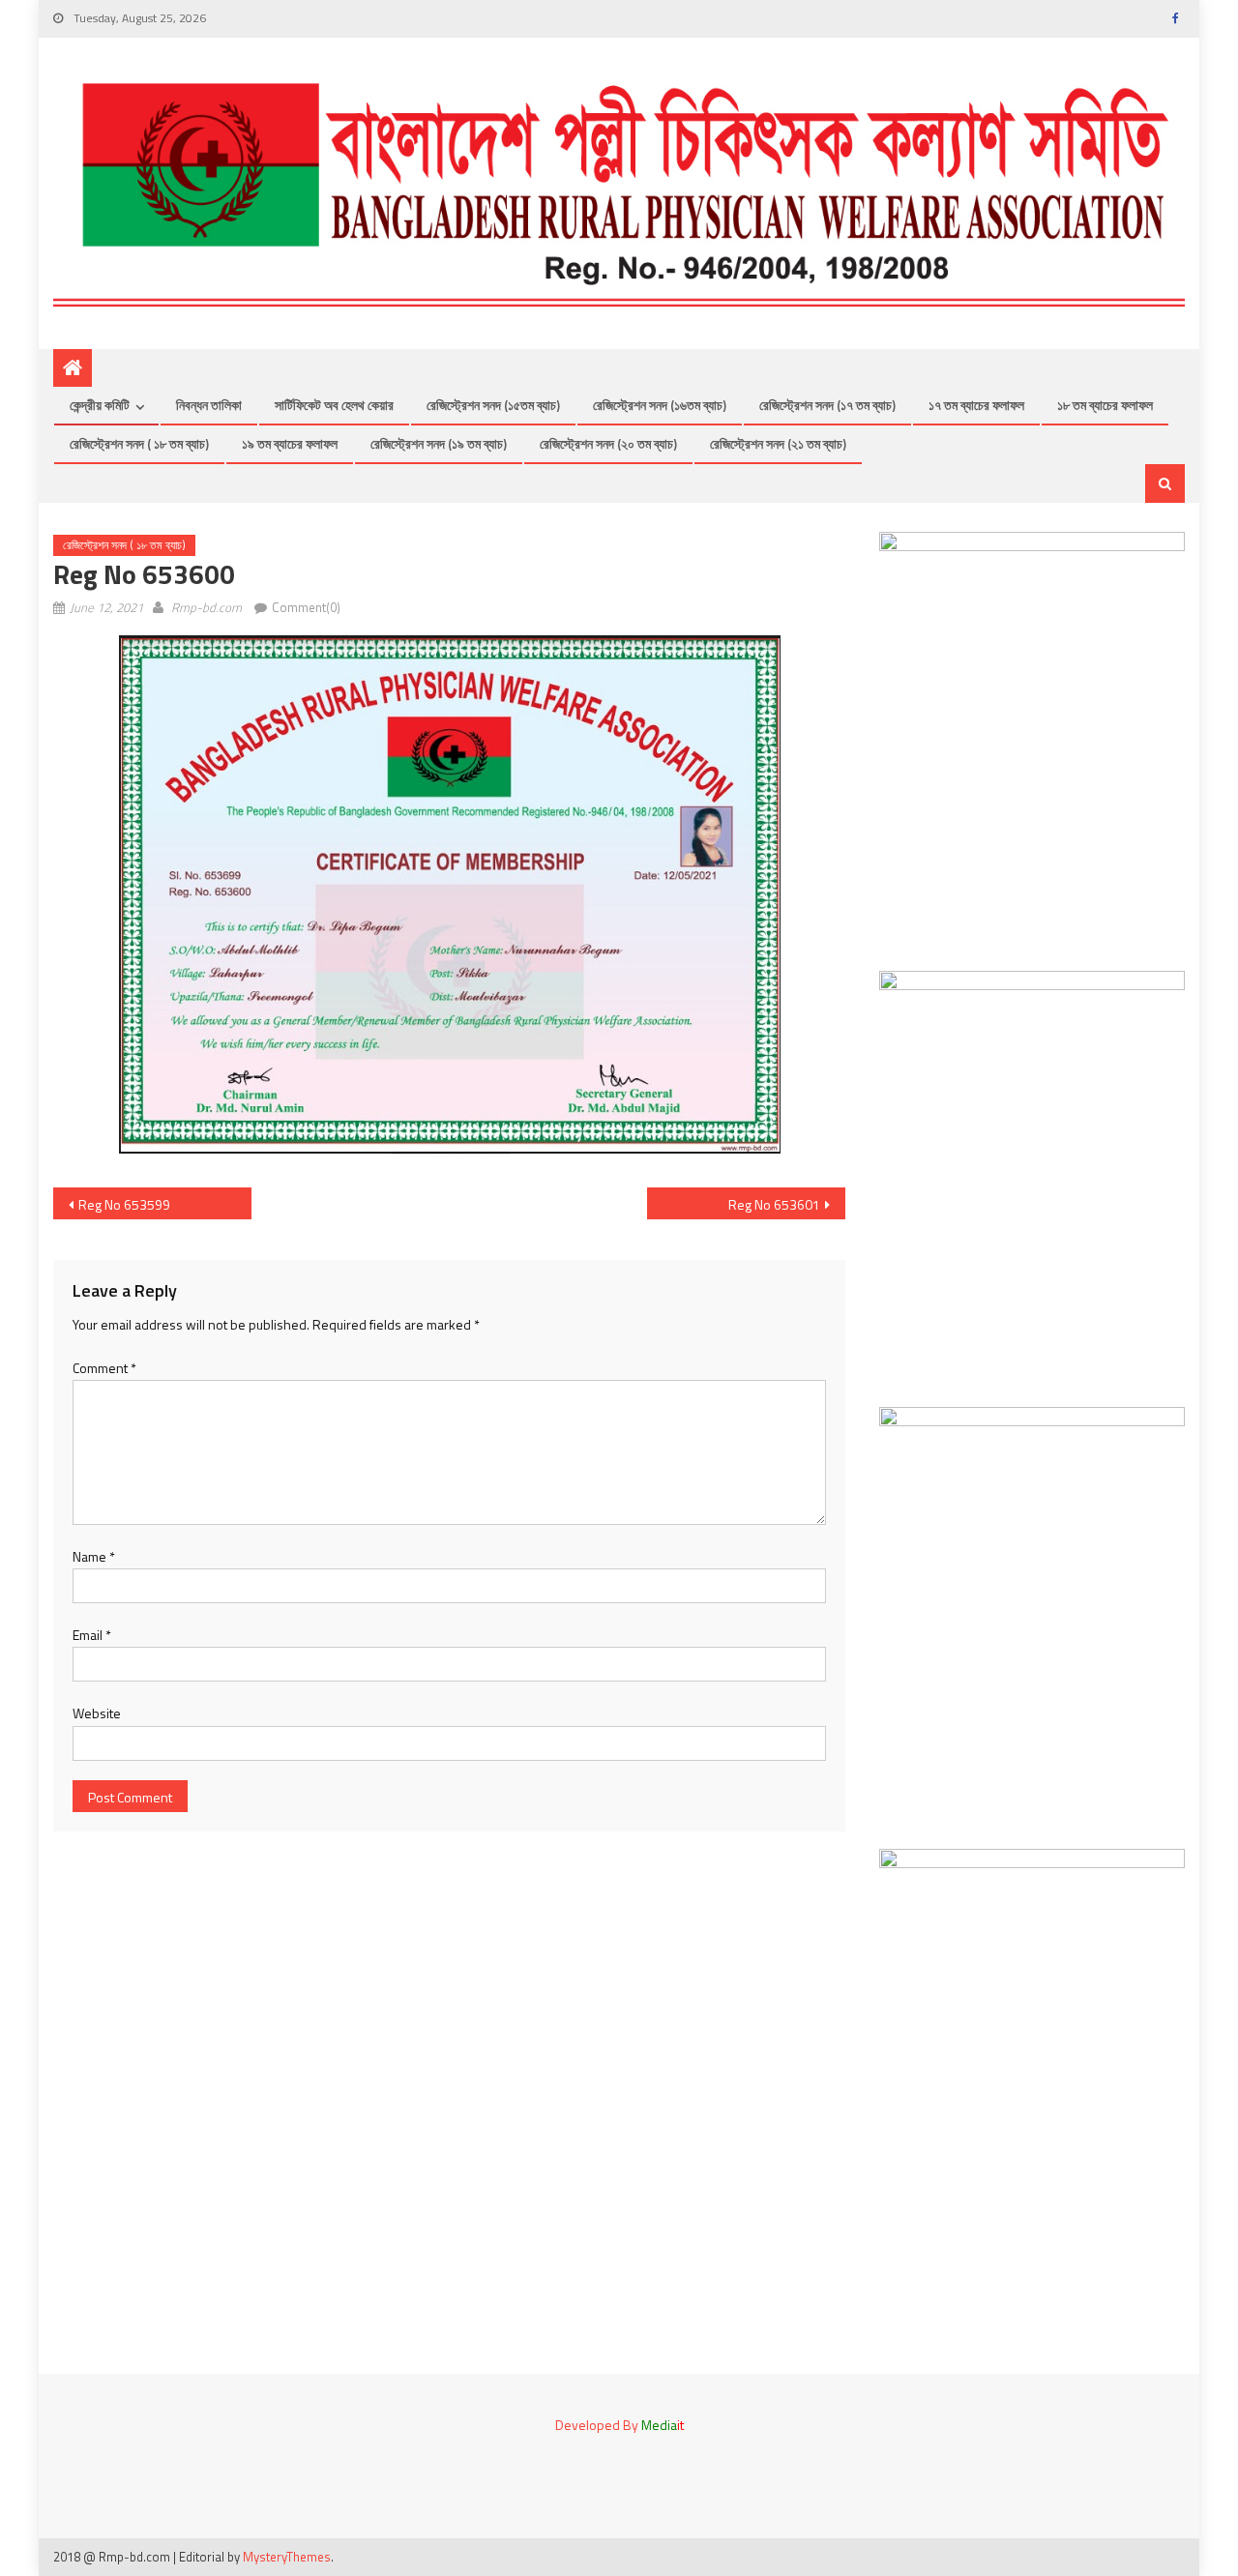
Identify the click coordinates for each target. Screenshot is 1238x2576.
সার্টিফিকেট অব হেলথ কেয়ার (334, 405)
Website (97, 1713)
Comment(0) (306, 607)
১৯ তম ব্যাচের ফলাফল (290, 443)
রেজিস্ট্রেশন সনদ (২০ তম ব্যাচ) (608, 443)
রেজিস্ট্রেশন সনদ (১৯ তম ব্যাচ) (439, 443)
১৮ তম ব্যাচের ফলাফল (1105, 405)
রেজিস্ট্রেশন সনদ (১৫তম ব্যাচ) (493, 405)
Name (94, 1556)
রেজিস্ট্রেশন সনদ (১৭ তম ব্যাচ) (827, 405)
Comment (104, 1368)
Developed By (619, 2425)
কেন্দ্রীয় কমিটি (100, 405)
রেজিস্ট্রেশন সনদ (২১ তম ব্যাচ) (778, 443)
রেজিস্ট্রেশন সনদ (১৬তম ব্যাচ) (660, 405)
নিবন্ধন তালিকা (209, 405)
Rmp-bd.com (206, 607)
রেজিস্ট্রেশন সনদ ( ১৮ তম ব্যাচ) (139, 443)
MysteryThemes (287, 2557)
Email (92, 1635)
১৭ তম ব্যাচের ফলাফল (976, 405)
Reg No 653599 (124, 1204)
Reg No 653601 (774, 1204)
